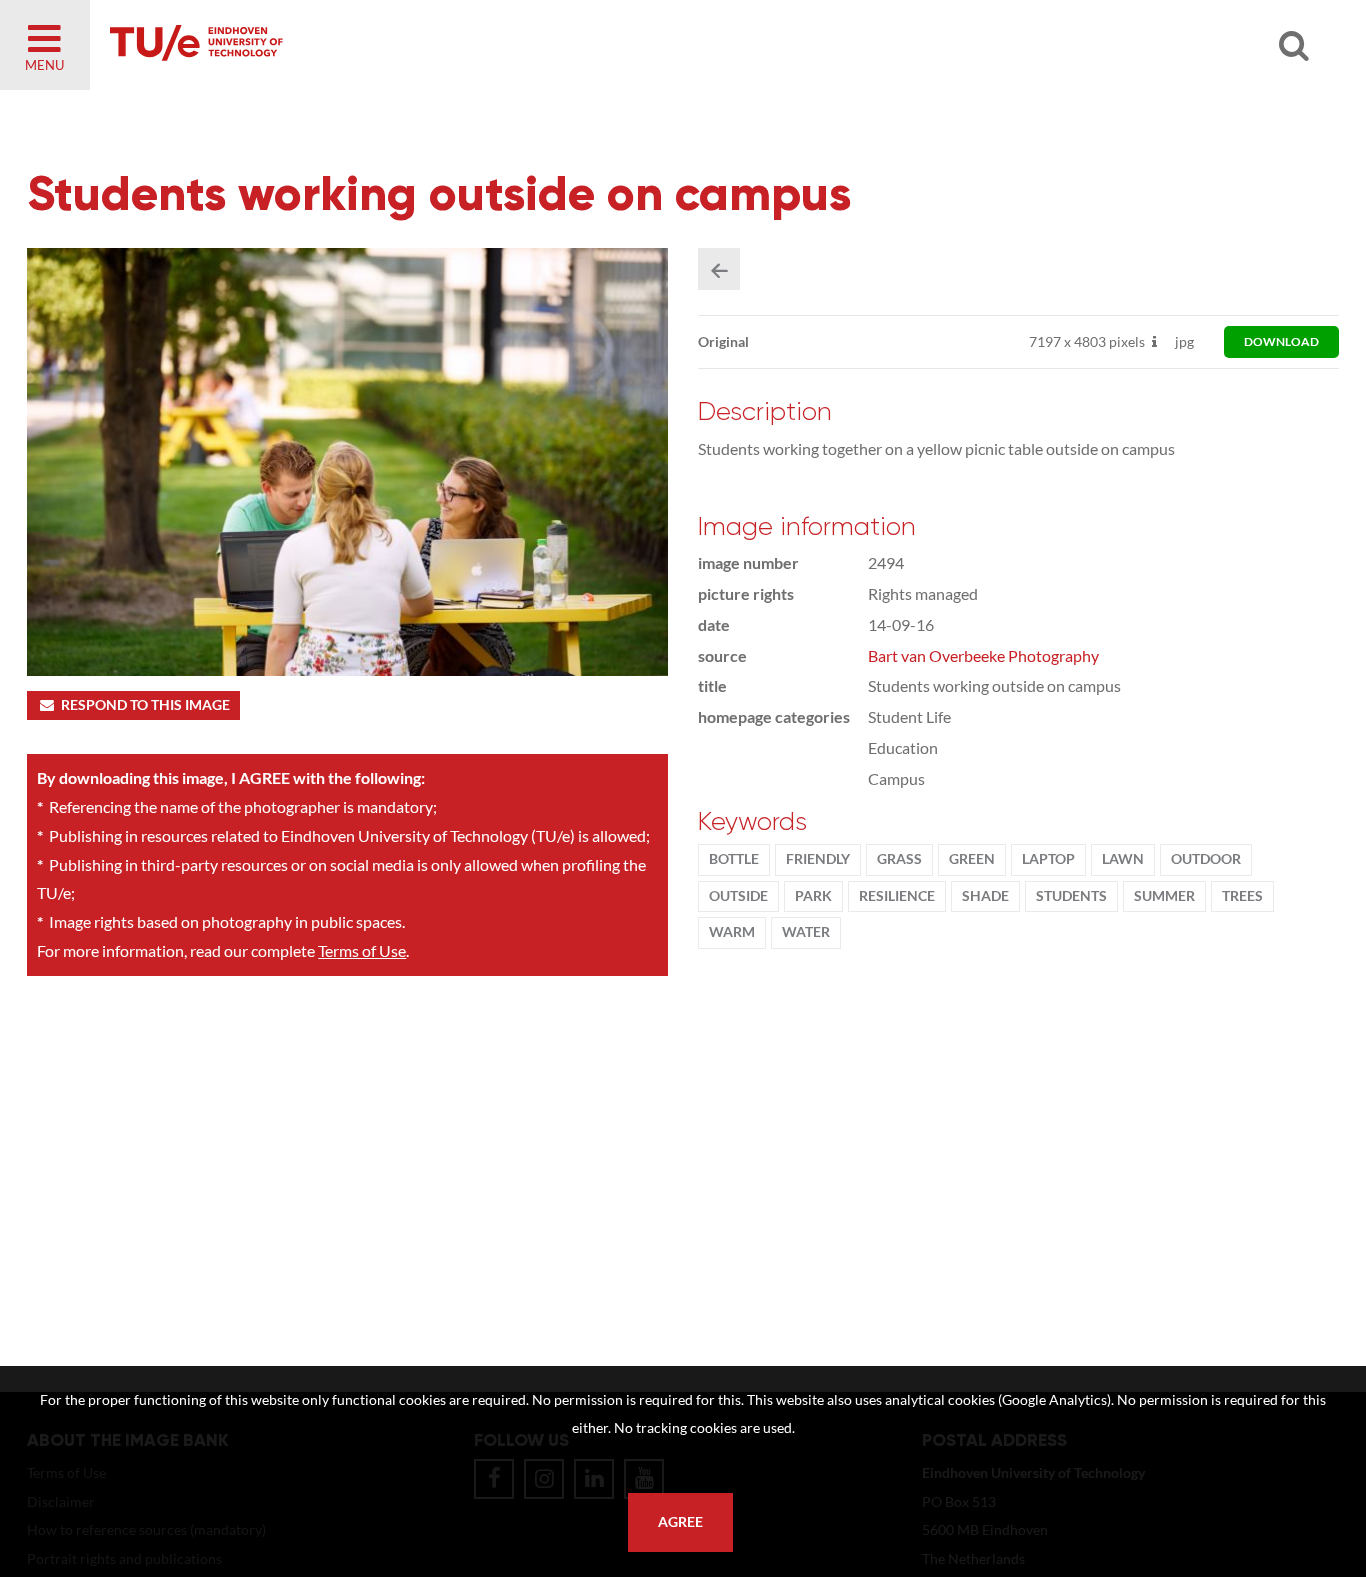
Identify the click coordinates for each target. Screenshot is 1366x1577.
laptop (1048, 859)
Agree (680, 1522)
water (806, 932)
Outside (738, 896)
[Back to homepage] (340, 45)
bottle (734, 859)
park (813, 896)
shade (985, 896)
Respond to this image (145, 705)
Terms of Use (362, 950)
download (1281, 341)
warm (732, 932)
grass (899, 859)
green (972, 859)
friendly (818, 859)
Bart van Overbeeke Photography (983, 655)
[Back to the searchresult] (719, 269)
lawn (1123, 859)
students (1071, 896)
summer (1164, 896)
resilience (897, 896)
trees (1242, 896)
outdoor (1206, 859)
